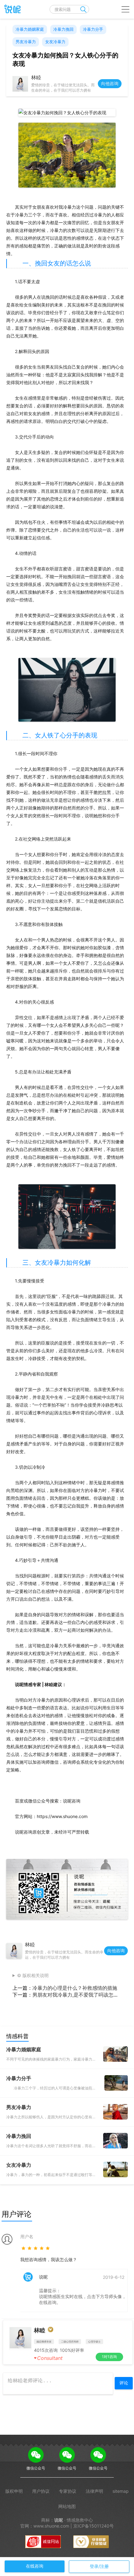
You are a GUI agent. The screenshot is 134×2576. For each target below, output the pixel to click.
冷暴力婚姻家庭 (30, 29)
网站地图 (67, 2506)
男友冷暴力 (26, 42)
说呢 (59, 2520)
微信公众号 (36, 2468)
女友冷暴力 (55, 42)
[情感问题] (11, 9)
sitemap (121, 2491)
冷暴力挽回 (63, 29)
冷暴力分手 (93, 29)
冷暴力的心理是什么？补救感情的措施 (75, 1988)
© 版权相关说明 (33, 1975)
